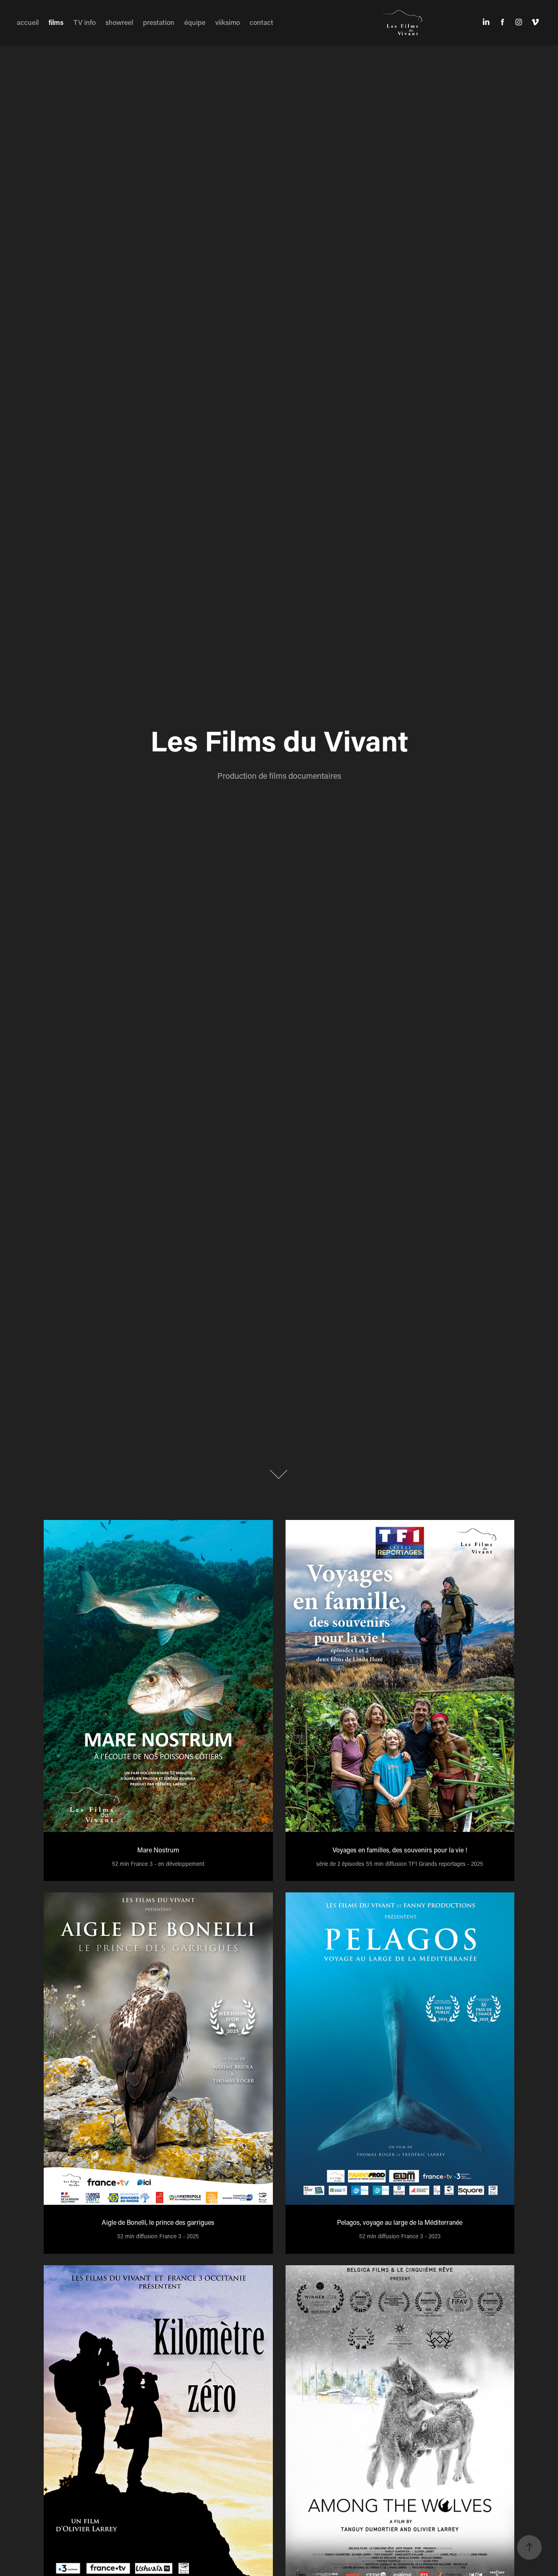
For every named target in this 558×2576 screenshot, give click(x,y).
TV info (85, 22)
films (56, 22)
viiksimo (228, 22)
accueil (28, 22)
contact (261, 22)
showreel (119, 22)
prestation (159, 22)
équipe (195, 22)
